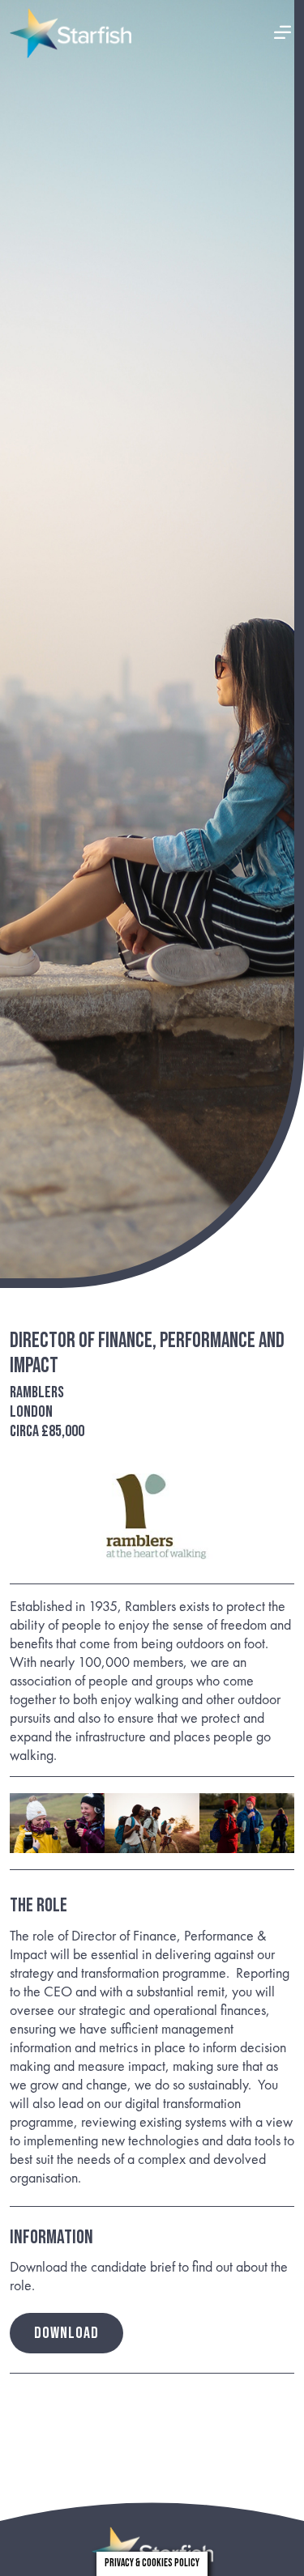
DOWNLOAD (66, 2333)
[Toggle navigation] (283, 34)
